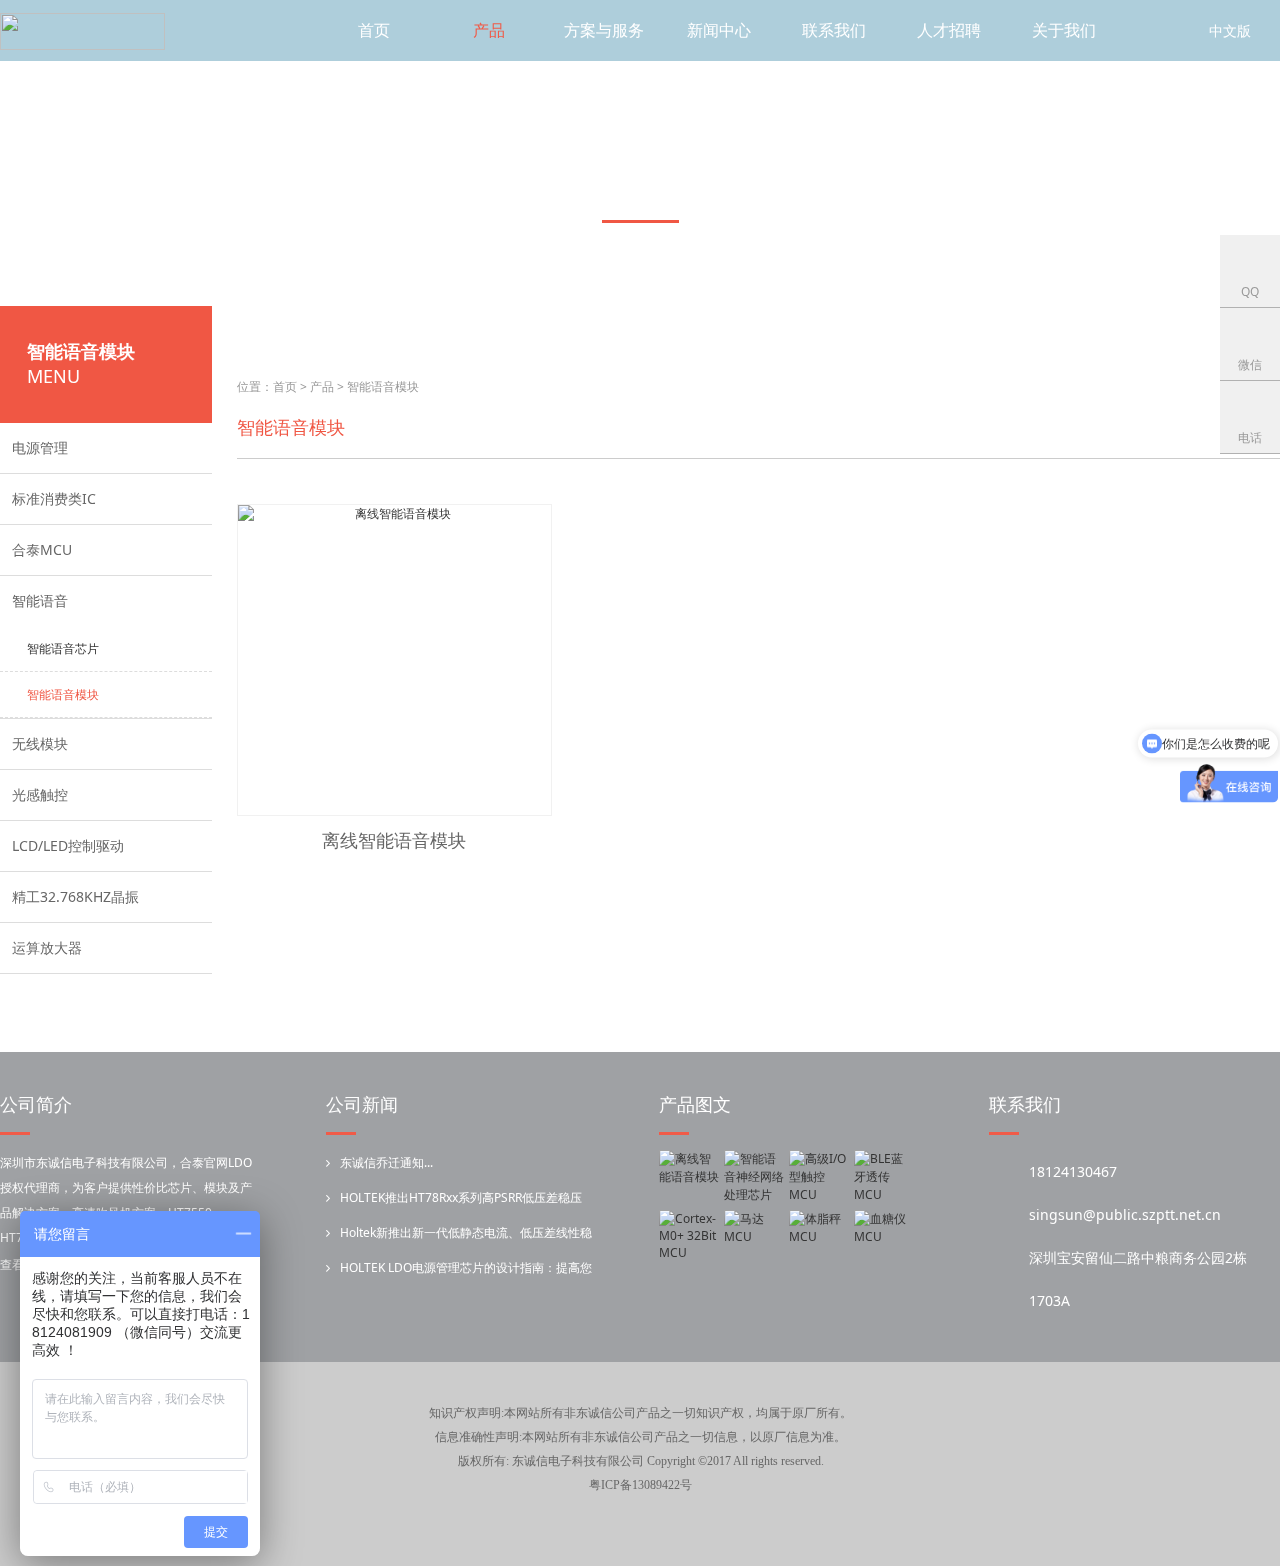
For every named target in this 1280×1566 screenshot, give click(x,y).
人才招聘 (949, 30)
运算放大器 (47, 947)
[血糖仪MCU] (884, 1237)
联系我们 (834, 30)
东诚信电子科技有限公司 (578, 1461)
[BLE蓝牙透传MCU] (884, 1177)
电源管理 (40, 447)
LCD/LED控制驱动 (68, 845)
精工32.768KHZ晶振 (75, 896)
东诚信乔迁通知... (386, 1162)
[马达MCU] (754, 1237)
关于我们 (1064, 30)
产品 (489, 30)
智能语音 (40, 600)
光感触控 (40, 794)
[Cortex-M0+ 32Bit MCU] (689, 1237)
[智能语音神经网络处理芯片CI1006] (754, 1177)
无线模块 (40, 743)
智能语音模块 (63, 694)
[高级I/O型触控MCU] (819, 1177)
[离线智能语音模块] (689, 1177)
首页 (374, 30)
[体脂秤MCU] (819, 1237)
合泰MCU (42, 549)
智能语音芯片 (63, 648)
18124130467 (1073, 1171)
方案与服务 (604, 30)
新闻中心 (719, 30)
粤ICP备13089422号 (640, 1485)
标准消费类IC (54, 498)
